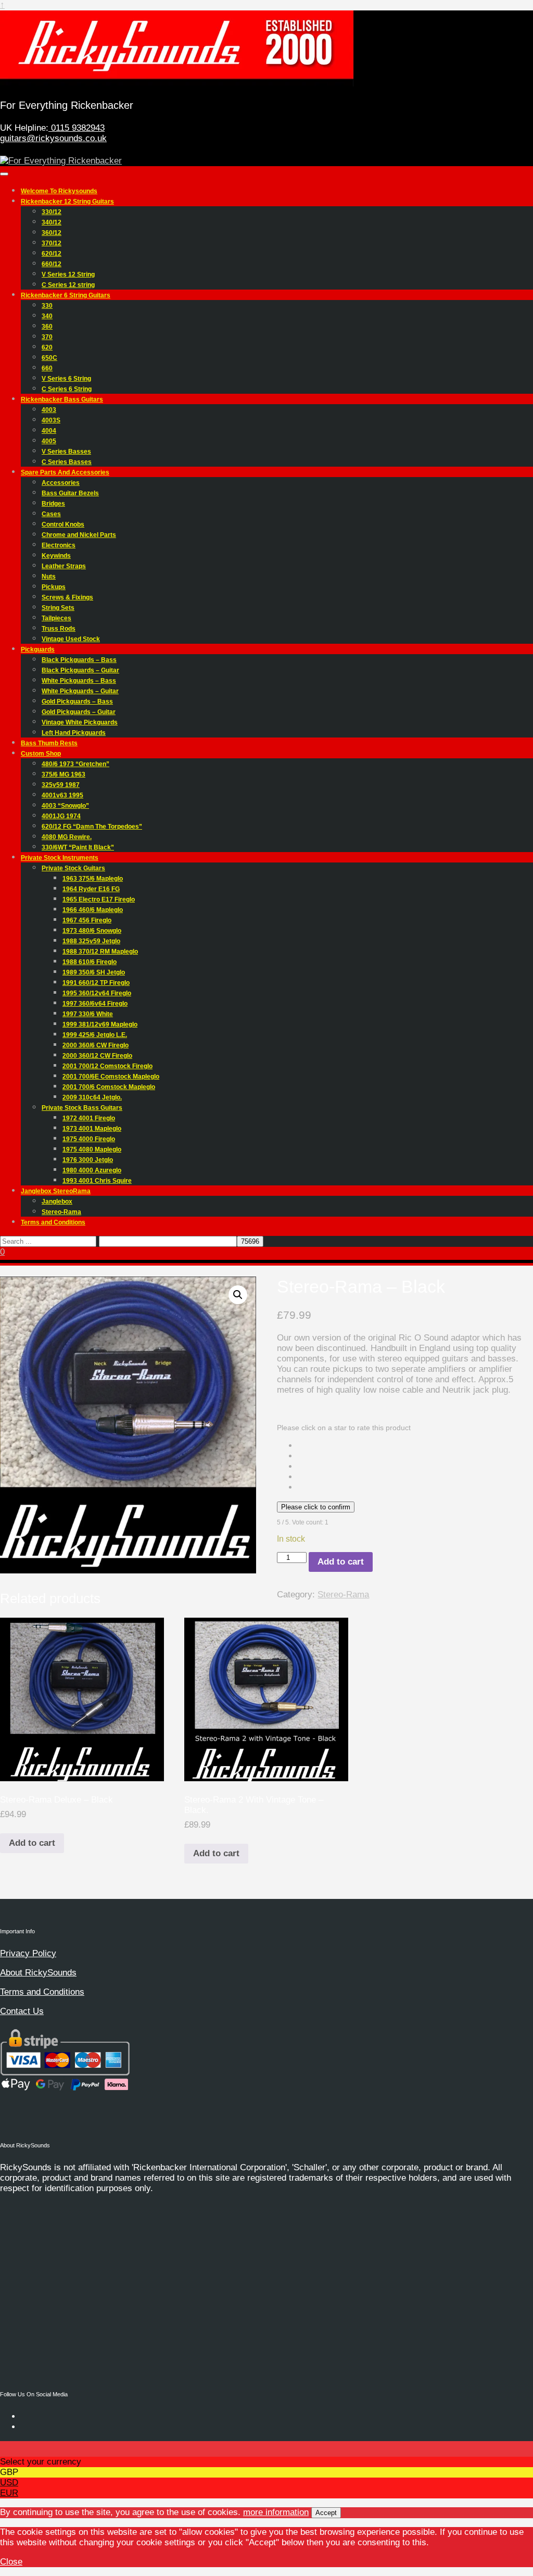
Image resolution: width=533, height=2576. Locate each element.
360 (47, 327)
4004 (49, 431)
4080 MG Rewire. (67, 837)
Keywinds (56, 556)
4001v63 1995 (62, 795)
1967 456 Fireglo (87, 920)
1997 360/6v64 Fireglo (95, 1004)
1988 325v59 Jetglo (91, 941)
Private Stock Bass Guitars (82, 1108)
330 (47, 306)
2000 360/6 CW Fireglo (96, 1045)
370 (47, 337)
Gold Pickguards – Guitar (79, 712)
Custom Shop (41, 754)
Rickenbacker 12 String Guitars (67, 202)
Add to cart (341, 1562)
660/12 (52, 264)
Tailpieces (56, 618)
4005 (49, 441)
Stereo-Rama (61, 1212)
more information (276, 2512)
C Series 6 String (67, 389)
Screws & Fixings (67, 597)
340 (47, 316)
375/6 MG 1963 (64, 774)
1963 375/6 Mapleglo (93, 879)
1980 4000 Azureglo (92, 1170)
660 (47, 368)
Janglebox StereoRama (56, 1191)
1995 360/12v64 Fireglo (97, 993)
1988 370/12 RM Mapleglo (100, 952)
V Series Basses (66, 452)
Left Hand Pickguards (74, 733)
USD (9, 2483)
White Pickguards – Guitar (80, 691)
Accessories (61, 483)
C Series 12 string (68, 285)
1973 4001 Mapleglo (92, 1129)
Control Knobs (63, 524)
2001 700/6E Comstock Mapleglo (111, 1077)
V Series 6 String (66, 379)
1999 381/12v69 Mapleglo (100, 1024)
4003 (49, 410)
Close (11, 2562)
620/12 (52, 254)
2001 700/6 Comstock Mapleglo (109, 1087)
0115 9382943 (77, 128)
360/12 (52, 233)
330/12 (52, 212)
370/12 (52, 243)
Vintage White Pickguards (80, 722)
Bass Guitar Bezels (70, 493)
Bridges (53, 504)
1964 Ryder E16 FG (91, 889)
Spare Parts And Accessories (65, 472)
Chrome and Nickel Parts (79, 535)
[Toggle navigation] (4, 174)
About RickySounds (38, 1973)
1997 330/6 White (88, 1014)
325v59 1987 (61, 785)
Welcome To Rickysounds (59, 191)
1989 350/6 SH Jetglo (94, 972)
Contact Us (22, 2011)
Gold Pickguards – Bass (77, 702)
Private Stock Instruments (60, 858)
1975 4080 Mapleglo (92, 1149)
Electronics (59, 545)
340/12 (52, 222)
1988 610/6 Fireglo (90, 962)
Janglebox (57, 1202)
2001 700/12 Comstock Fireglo (107, 1066)
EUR (9, 2493)
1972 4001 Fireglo (89, 1118)
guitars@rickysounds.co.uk (53, 138)
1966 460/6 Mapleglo (93, 910)
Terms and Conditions (53, 1222)
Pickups (54, 587)
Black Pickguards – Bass (79, 660)
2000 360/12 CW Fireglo (97, 1056)
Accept (326, 2513)
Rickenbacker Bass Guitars (62, 399)
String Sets (58, 608)
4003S (51, 420)
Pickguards (38, 649)
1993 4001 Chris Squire (97, 1181)
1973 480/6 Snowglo (92, 931)
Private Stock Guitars (73, 868)
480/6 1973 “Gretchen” (75, 764)
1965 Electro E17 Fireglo (99, 899)
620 (47, 347)
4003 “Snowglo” (65, 806)
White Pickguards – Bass (79, 681)
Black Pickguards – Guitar (80, 670)
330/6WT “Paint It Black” (78, 847)
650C (49, 358)
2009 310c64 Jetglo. (92, 1097)
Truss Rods (59, 629)
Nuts (49, 577)
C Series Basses (67, 462)
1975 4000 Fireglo (89, 1139)
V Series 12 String (68, 274)
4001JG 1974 (61, 816)
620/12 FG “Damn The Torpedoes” (92, 827)
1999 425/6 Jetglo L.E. (95, 1035)
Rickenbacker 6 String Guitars (66, 295)
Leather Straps (64, 566)
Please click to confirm (316, 1507)
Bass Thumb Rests (49, 743)
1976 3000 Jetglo (88, 1160)
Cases (51, 514)
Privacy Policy (28, 1953)
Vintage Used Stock (71, 639)
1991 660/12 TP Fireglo (96, 983)
